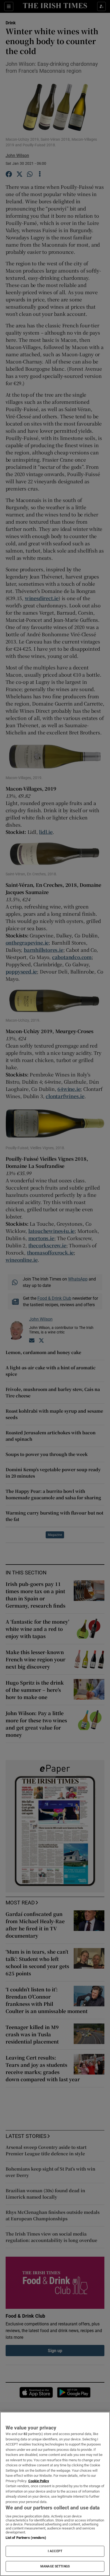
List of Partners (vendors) (26, 2538)
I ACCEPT (55, 2551)
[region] (55, 2494)
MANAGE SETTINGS (55, 2566)
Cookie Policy (39, 2481)
